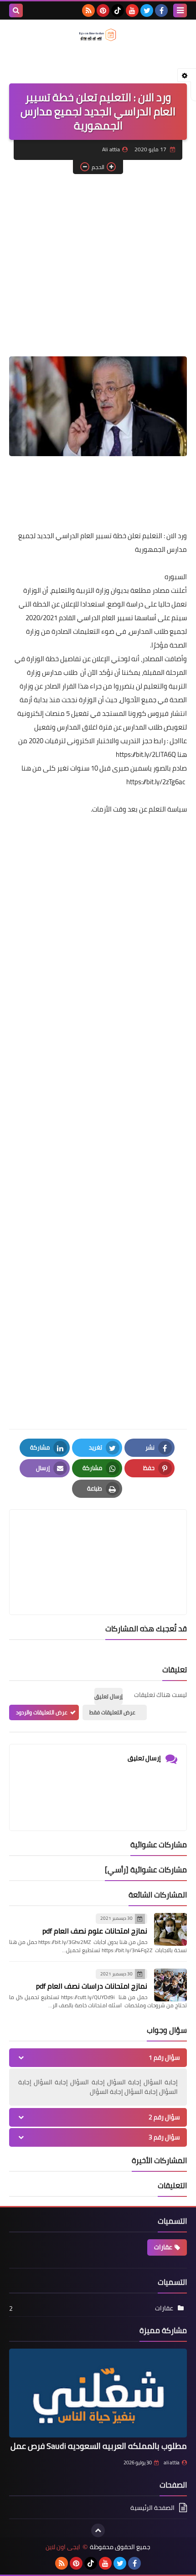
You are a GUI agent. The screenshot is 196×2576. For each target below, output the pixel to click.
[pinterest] (103, 10)
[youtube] (132, 10)
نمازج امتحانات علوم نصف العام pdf (95, 1931)
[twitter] (147, 10)
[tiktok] (118, 10)
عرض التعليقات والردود (42, 1712)
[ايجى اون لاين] (98, 35)
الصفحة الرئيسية (152, 2508)
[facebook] (161, 10)
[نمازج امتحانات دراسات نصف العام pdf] (170, 1985)
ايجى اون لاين (63, 2547)
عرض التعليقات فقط (112, 1712)
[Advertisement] (119, 267)
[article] (98, 1540)
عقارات (163, 2247)
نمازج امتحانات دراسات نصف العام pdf (92, 1986)
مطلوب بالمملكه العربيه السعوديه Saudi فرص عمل (99, 2446)
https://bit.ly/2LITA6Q (146, 754)
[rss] (88, 10)
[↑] (98, 2530)
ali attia (172, 2463)
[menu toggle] (180, 10)
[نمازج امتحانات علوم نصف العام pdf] (170, 1929)
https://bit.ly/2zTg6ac (156, 782)
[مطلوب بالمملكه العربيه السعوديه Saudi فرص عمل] (98, 2393)
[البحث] (16, 10)
